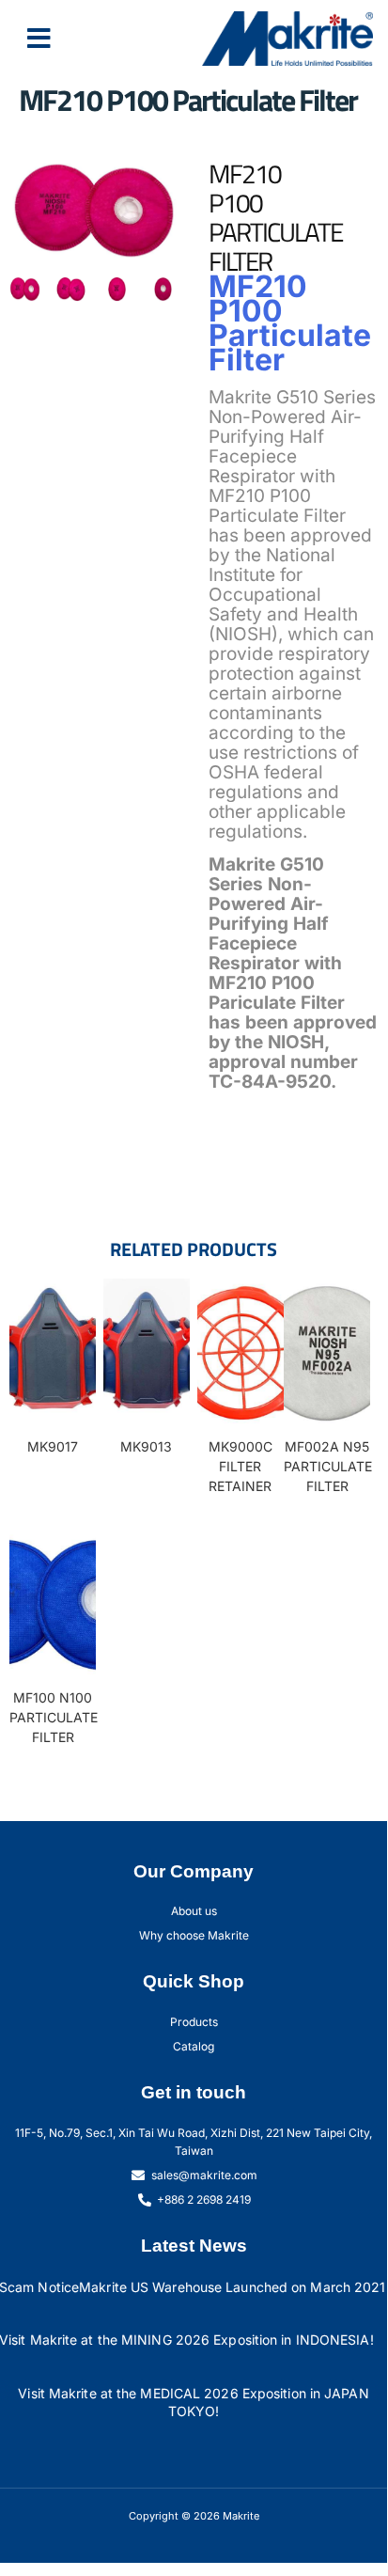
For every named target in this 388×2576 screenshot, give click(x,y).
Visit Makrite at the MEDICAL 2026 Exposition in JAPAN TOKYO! (193, 2402)
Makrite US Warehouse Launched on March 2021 (232, 2287)
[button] (39, 39)
